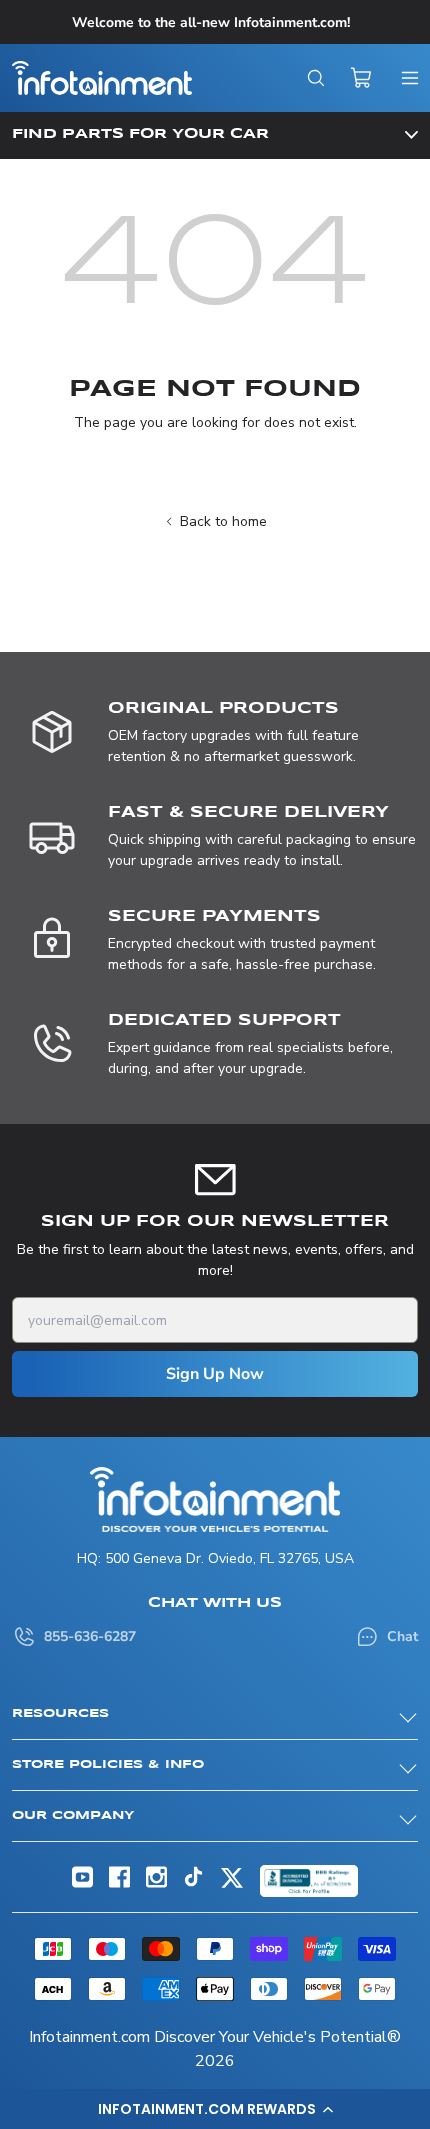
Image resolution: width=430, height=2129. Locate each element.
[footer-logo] (215, 1499)
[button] (215, 2109)
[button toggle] (215, 134)
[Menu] (410, 78)
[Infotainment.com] (102, 78)
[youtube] (82, 1883)
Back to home (223, 521)
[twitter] (232, 1885)
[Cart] (362, 78)
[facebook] (119, 1883)
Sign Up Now (215, 1374)
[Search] (316, 78)
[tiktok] (193, 1882)
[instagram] (156, 1883)
